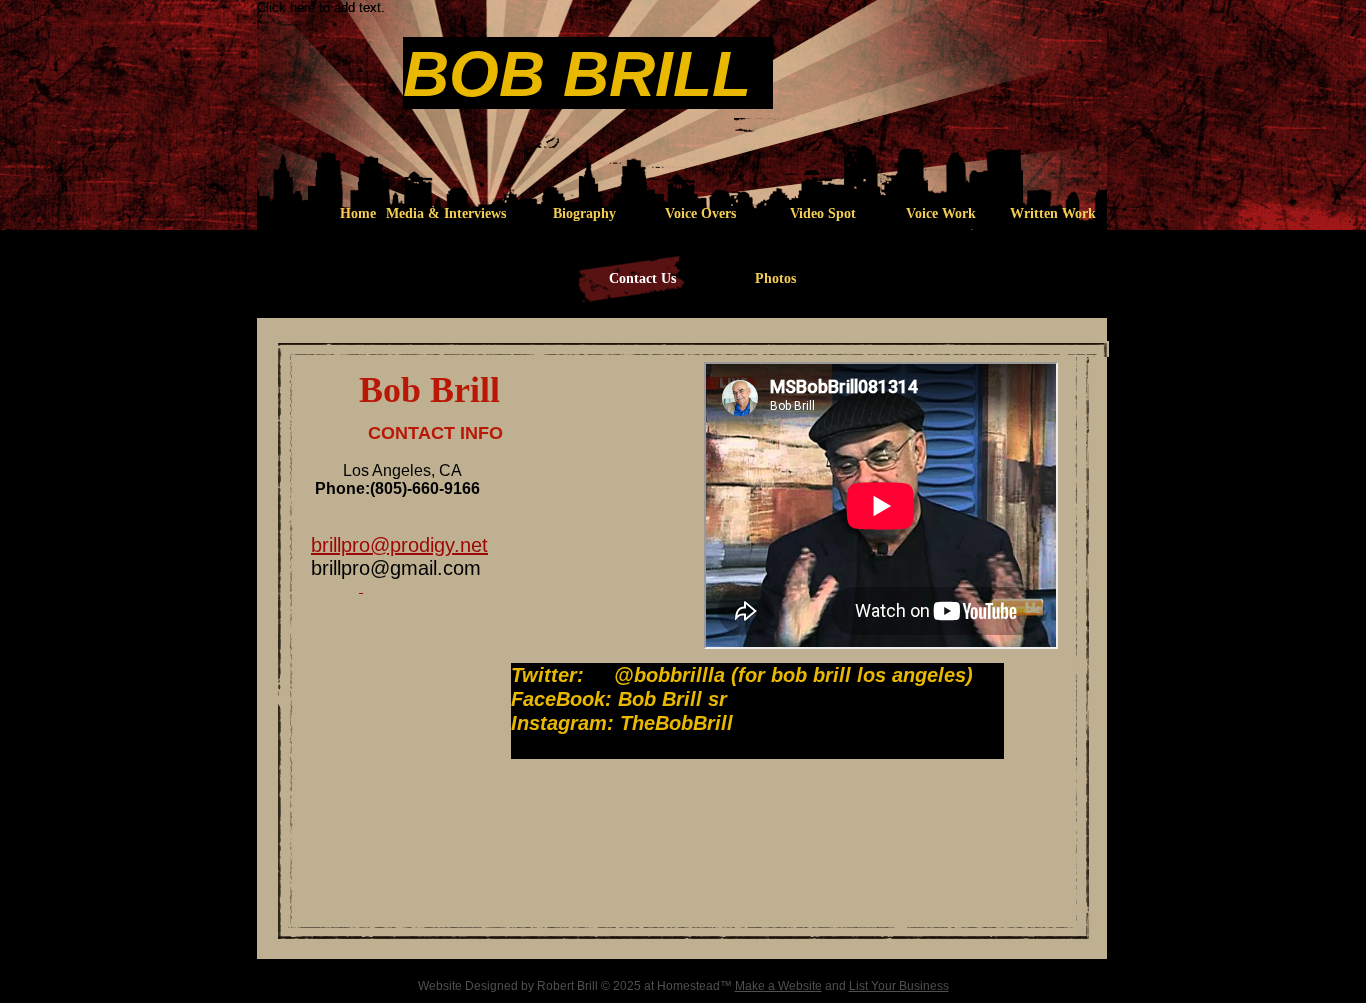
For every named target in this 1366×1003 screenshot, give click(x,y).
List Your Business (899, 986)
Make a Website (778, 986)
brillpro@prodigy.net (399, 545)
